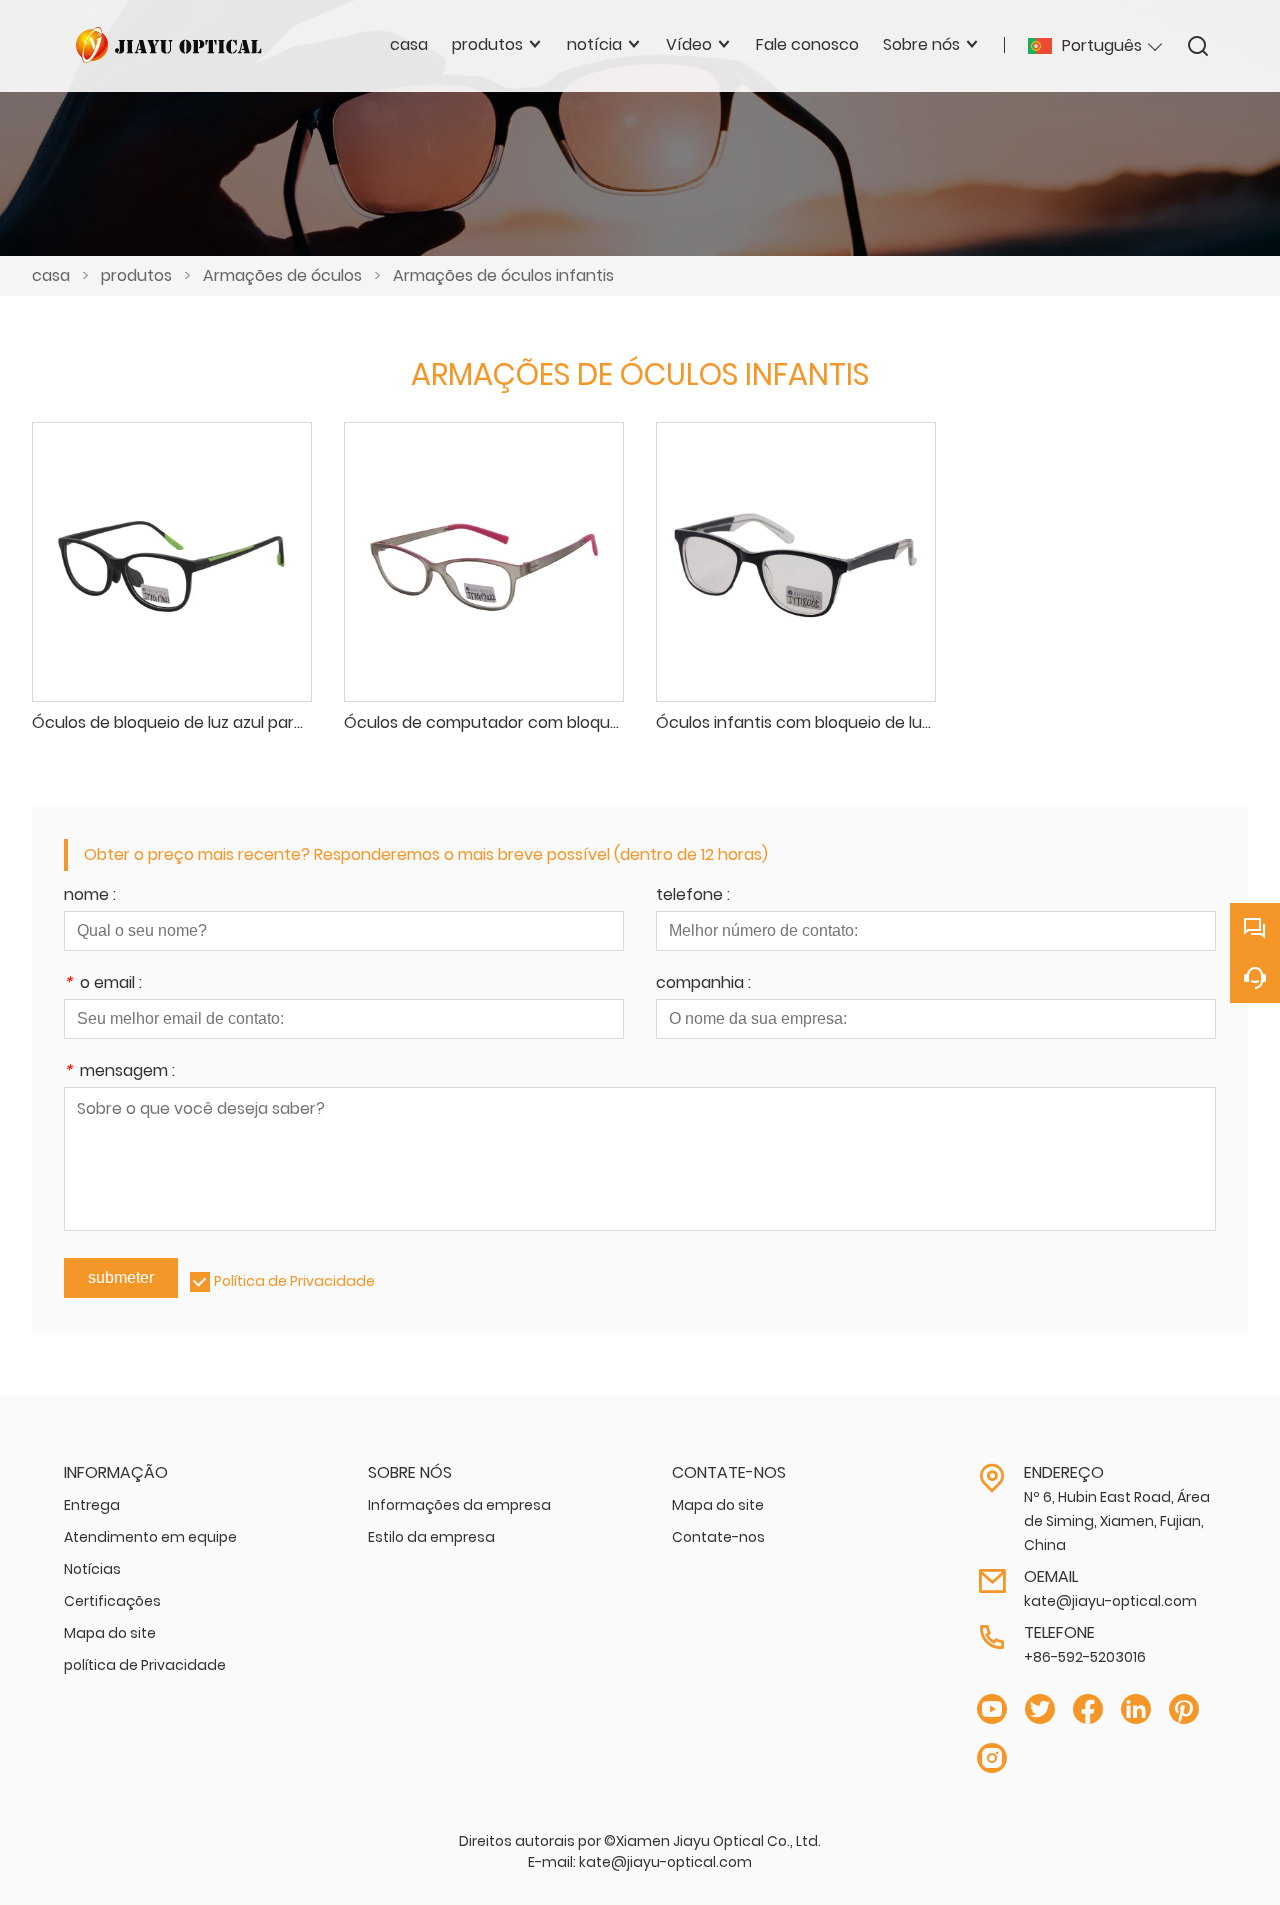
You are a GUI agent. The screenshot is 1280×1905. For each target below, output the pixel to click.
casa (51, 275)
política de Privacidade (145, 1665)
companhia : (703, 984)
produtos (136, 275)
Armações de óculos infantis (503, 275)
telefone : (693, 896)
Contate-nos (718, 1537)
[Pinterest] (1184, 1709)
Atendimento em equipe (150, 1537)
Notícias (92, 1569)
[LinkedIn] (1136, 1709)
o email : (103, 984)
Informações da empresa (459, 1505)
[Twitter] (1040, 1709)
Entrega (92, 1505)
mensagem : (119, 1072)
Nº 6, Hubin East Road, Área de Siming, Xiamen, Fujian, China (1117, 1521)
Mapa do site (110, 1633)
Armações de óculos (282, 275)
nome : (90, 896)
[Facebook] (1088, 1709)
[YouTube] (992, 1709)
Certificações (112, 1601)
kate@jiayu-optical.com (1110, 1601)
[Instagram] (992, 1758)
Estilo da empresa (431, 1537)
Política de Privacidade (294, 1281)
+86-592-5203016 (1085, 1657)
